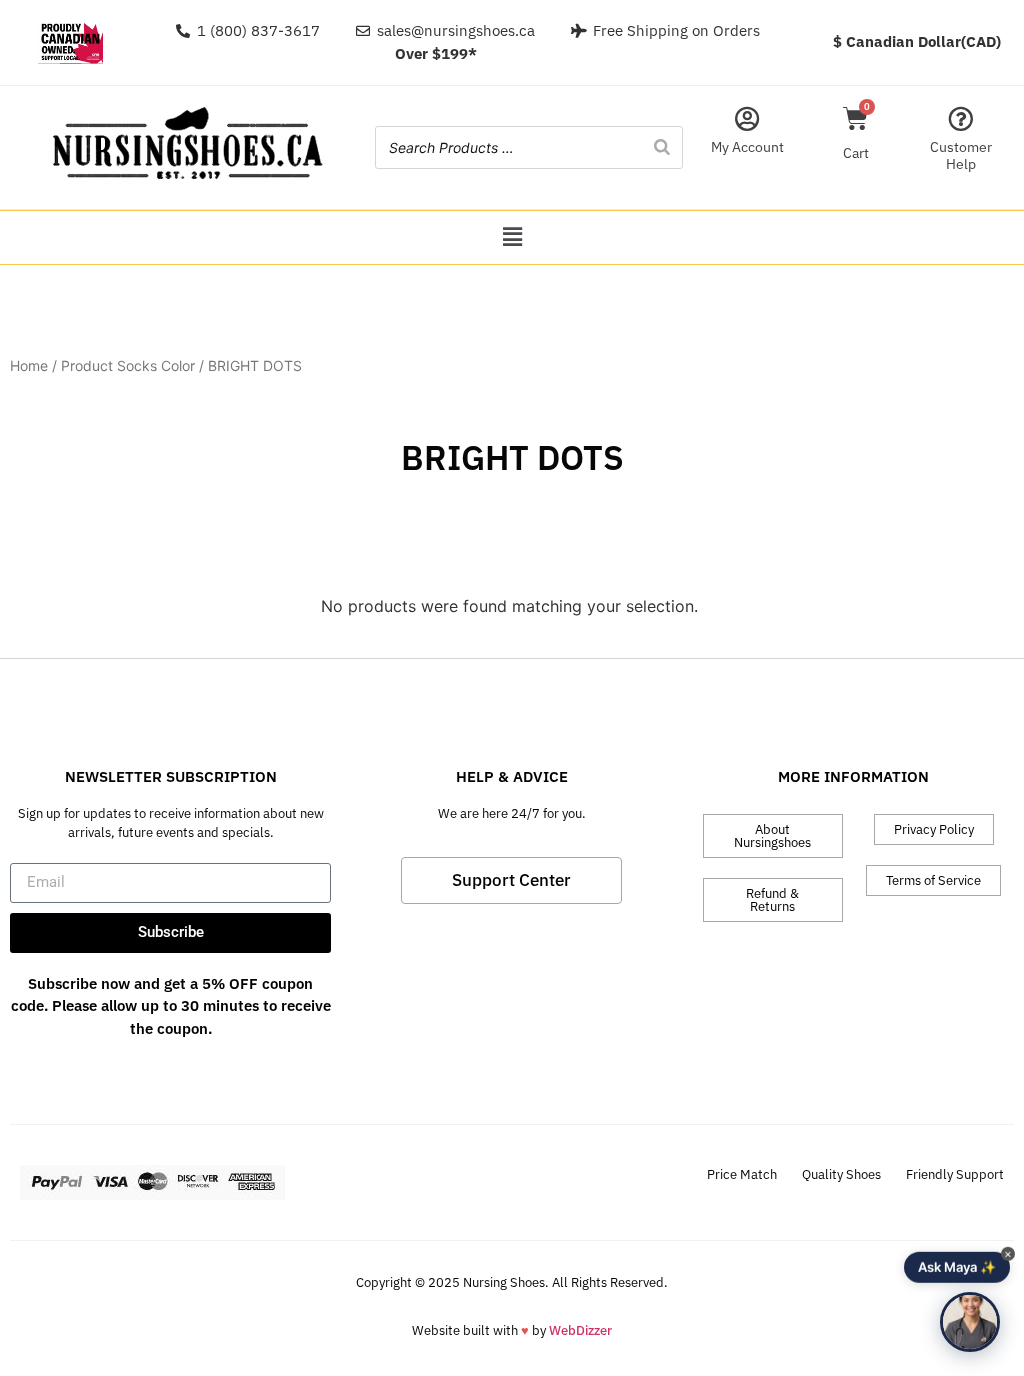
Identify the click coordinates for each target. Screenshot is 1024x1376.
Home (29, 365)
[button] (512, 237)
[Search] (662, 147)
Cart (856, 153)
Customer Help (961, 155)
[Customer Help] (960, 118)
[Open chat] (970, 1322)
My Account (747, 147)
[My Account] (747, 118)
